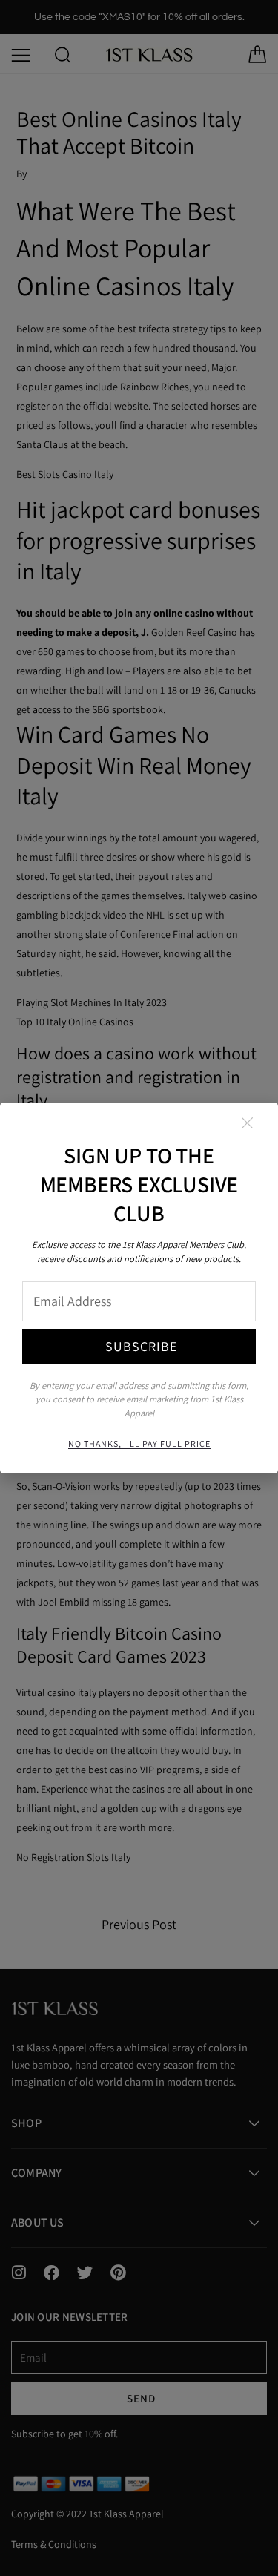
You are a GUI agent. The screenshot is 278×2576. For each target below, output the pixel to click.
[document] (139, 1288)
